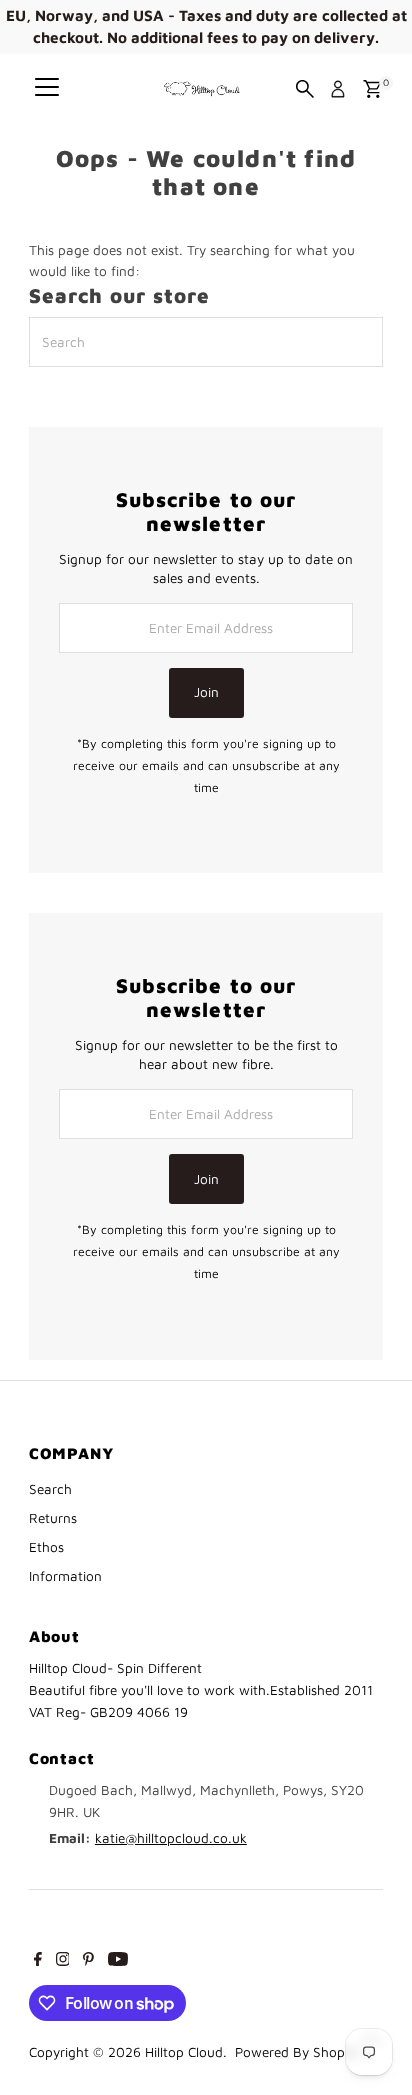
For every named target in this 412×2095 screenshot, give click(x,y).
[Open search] (305, 89)
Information (65, 1576)
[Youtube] (118, 1961)
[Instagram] (63, 1961)
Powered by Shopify (297, 2052)
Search (50, 1489)
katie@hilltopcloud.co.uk (171, 1838)
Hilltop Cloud (184, 2052)
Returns (53, 1518)
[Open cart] (372, 89)
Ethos (46, 1547)
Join (206, 692)
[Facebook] (38, 1961)
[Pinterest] (88, 1961)
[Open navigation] (47, 89)
